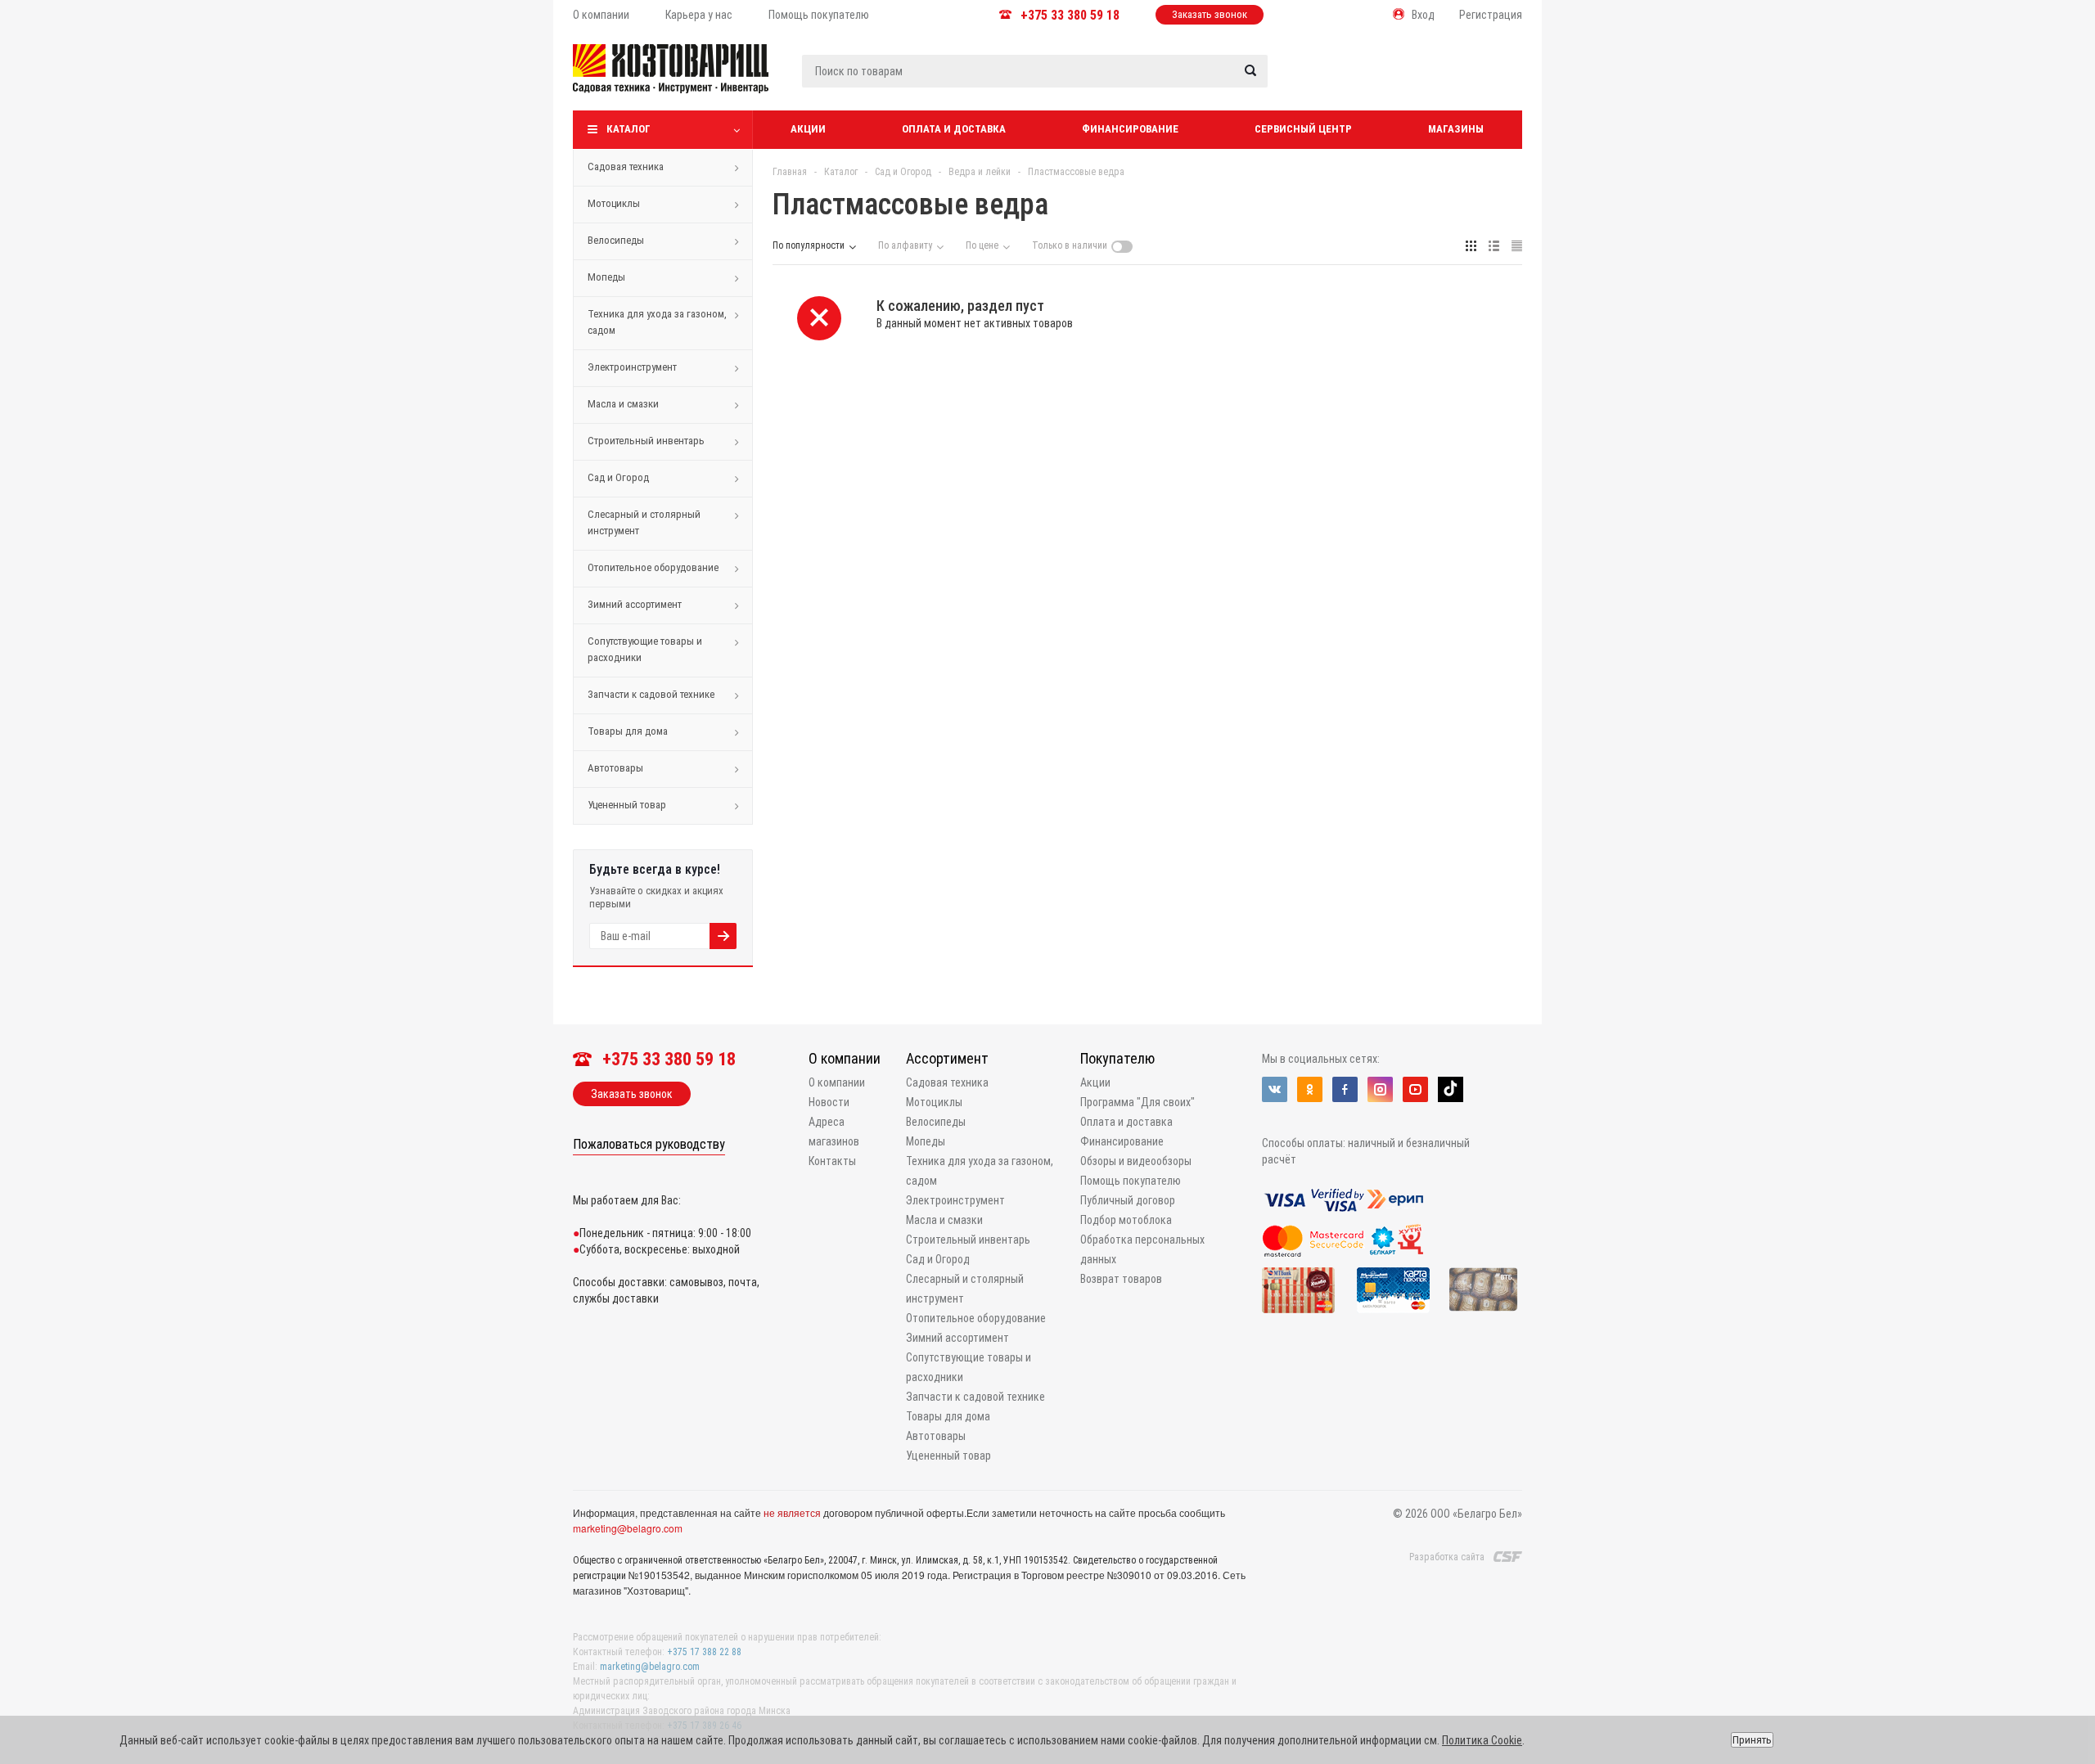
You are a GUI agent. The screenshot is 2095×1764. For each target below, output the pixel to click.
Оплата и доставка (954, 129)
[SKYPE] (1451, 1089)
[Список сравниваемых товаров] (1347, 81)
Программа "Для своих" (1138, 1102)
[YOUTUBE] (1415, 1089)
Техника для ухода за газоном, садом (657, 322)
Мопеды (606, 277)
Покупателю (1117, 1058)
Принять (1752, 1740)
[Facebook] (1345, 1089)
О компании (845, 1058)
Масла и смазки (623, 404)
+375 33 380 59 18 (1070, 15)
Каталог (628, 129)
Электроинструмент (632, 367)
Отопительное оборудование (653, 567)
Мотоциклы (614, 203)
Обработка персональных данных (1142, 1249)
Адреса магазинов (834, 1132)
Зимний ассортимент (635, 604)
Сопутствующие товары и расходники (645, 649)
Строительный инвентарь (646, 441)
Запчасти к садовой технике (651, 694)
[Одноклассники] (1310, 1089)
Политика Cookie (1482, 1740)
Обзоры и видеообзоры (1136, 1161)
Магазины (1456, 129)
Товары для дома (628, 731)
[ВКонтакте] (1275, 1089)
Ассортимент (947, 1058)
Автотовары (615, 768)
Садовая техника (626, 166)
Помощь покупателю (1131, 1181)
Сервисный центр (1303, 129)
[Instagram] (1380, 1089)
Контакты (832, 1161)
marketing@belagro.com (628, 1528)
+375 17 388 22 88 (704, 1652)
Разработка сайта (1447, 1557)
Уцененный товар (627, 805)
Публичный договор (1128, 1200)
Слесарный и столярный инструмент (644, 522)
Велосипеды (616, 240)
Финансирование (1130, 129)
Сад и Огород (618, 477)
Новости (829, 1102)
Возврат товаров (1121, 1279)
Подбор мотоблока (1126, 1220)
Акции (808, 129)
